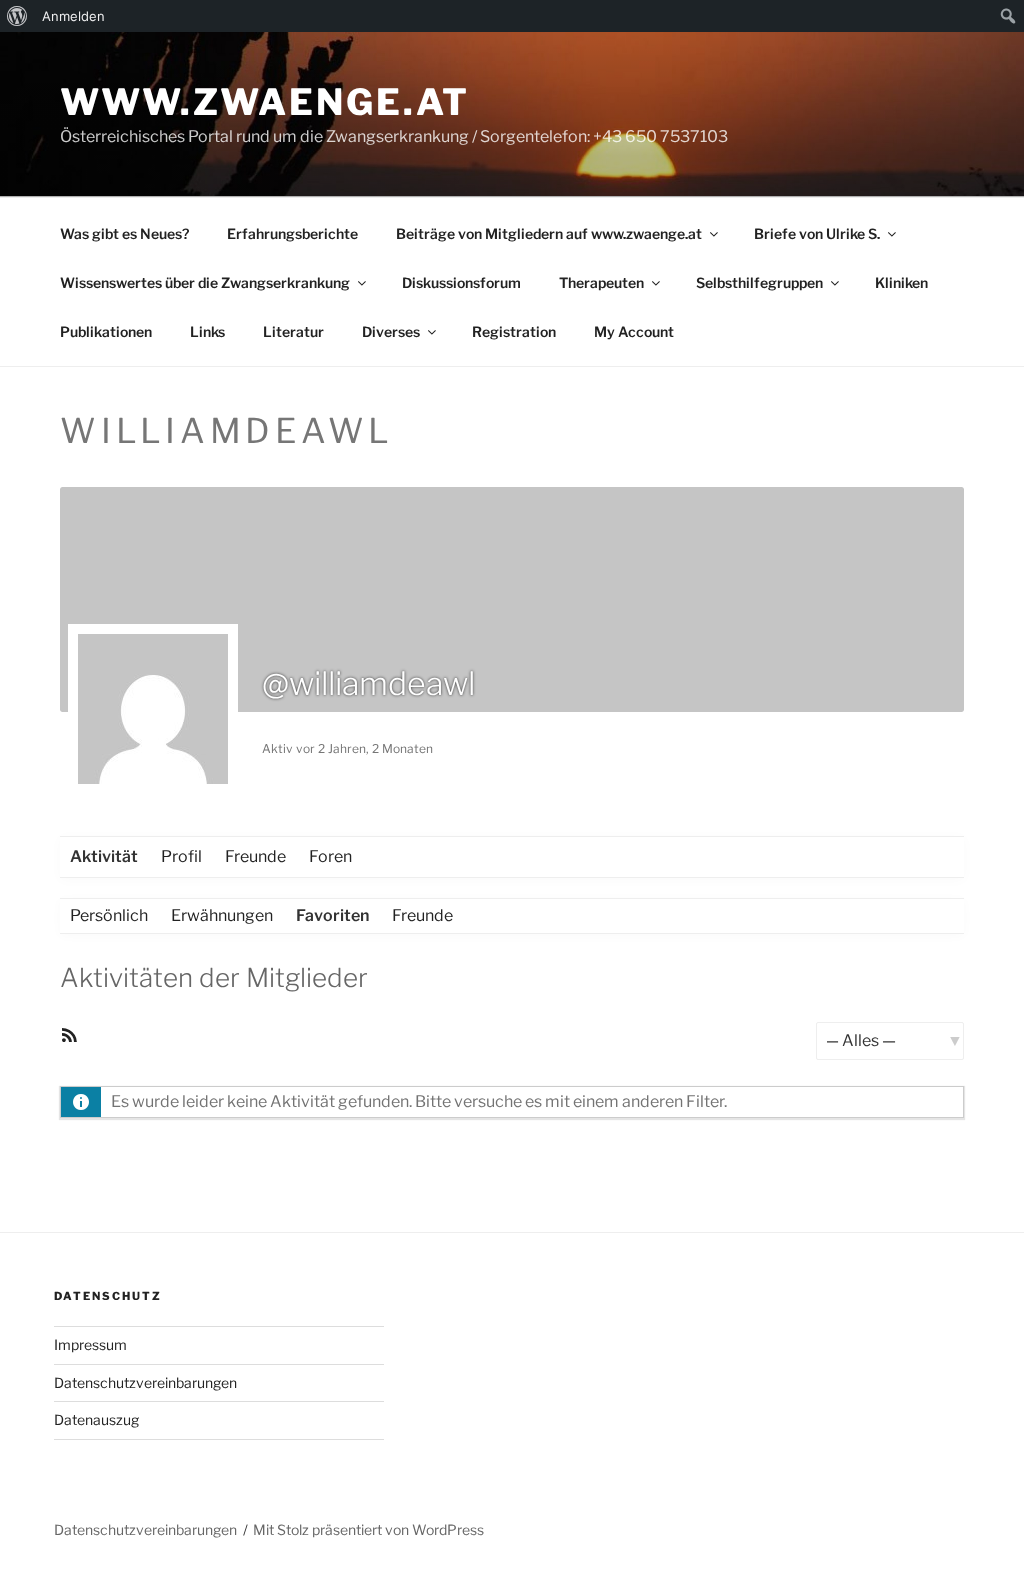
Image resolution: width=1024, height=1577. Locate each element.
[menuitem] (17, 16)
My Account (634, 331)
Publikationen (106, 331)
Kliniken (901, 282)
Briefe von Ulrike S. (817, 233)
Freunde (255, 856)
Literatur (293, 331)
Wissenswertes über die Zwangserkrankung (205, 282)
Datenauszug (96, 1419)
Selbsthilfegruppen (759, 282)
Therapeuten (601, 282)
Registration (514, 331)
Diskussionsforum (461, 282)
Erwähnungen (222, 915)
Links (207, 331)
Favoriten (332, 915)
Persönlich (109, 915)
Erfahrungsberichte (292, 233)
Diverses (391, 331)
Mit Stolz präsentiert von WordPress (368, 1529)
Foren (330, 856)
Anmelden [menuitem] (73, 16)
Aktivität (104, 856)
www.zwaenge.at (265, 102)
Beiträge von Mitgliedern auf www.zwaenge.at (549, 233)
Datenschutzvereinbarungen (145, 1382)
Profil (181, 856)
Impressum (90, 1344)
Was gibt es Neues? (124, 233)
